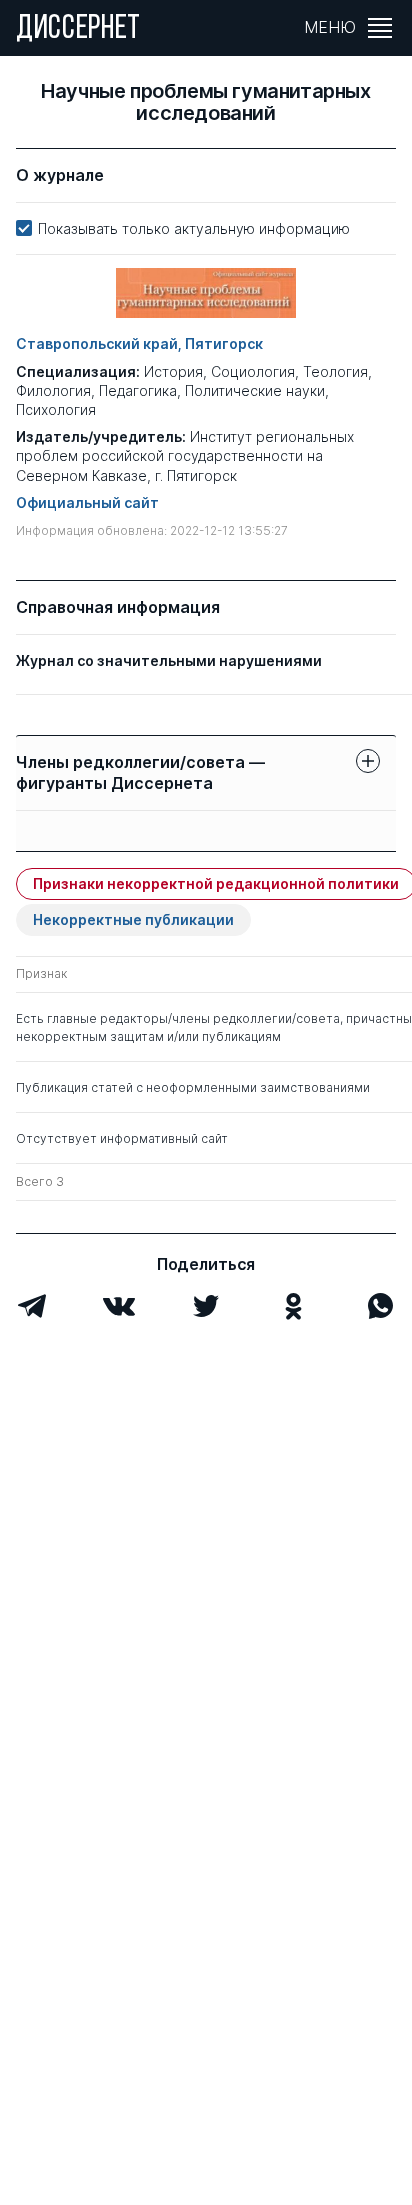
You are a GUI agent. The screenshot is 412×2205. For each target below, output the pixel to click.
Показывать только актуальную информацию (194, 228)
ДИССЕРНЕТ (78, 30)
